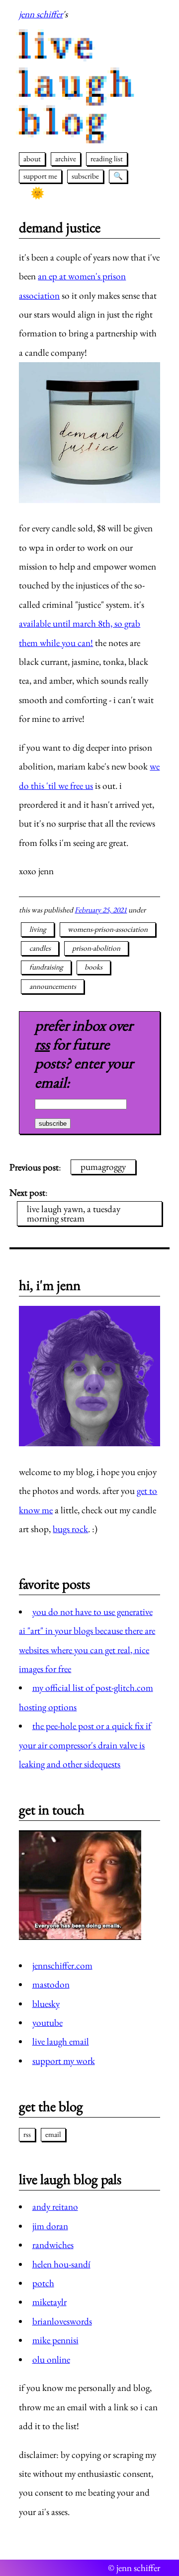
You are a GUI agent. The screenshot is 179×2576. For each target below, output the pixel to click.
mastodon (51, 1984)
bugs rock (70, 1529)
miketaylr (49, 2302)
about (32, 159)
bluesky (46, 2004)
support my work (64, 2061)
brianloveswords (62, 2321)
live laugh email (61, 2041)
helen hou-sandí (61, 2264)
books (93, 967)
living (38, 929)
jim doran (50, 2226)
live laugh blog (78, 84)
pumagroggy (103, 1167)
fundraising (46, 967)
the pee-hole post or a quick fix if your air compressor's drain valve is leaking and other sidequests (85, 1745)
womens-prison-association (108, 929)
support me (40, 176)
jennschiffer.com (62, 1965)
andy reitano (55, 2207)
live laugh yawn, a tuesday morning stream (74, 1214)
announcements (53, 986)
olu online (51, 2359)
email (53, 2134)
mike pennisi (55, 2340)
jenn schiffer (41, 14)
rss (42, 1044)
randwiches (53, 2245)
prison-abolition (96, 948)
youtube (47, 2023)
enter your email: (84, 1072)
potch (43, 2283)
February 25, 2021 (101, 910)
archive (66, 159)
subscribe (85, 176)
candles (40, 948)
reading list (107, 159)
